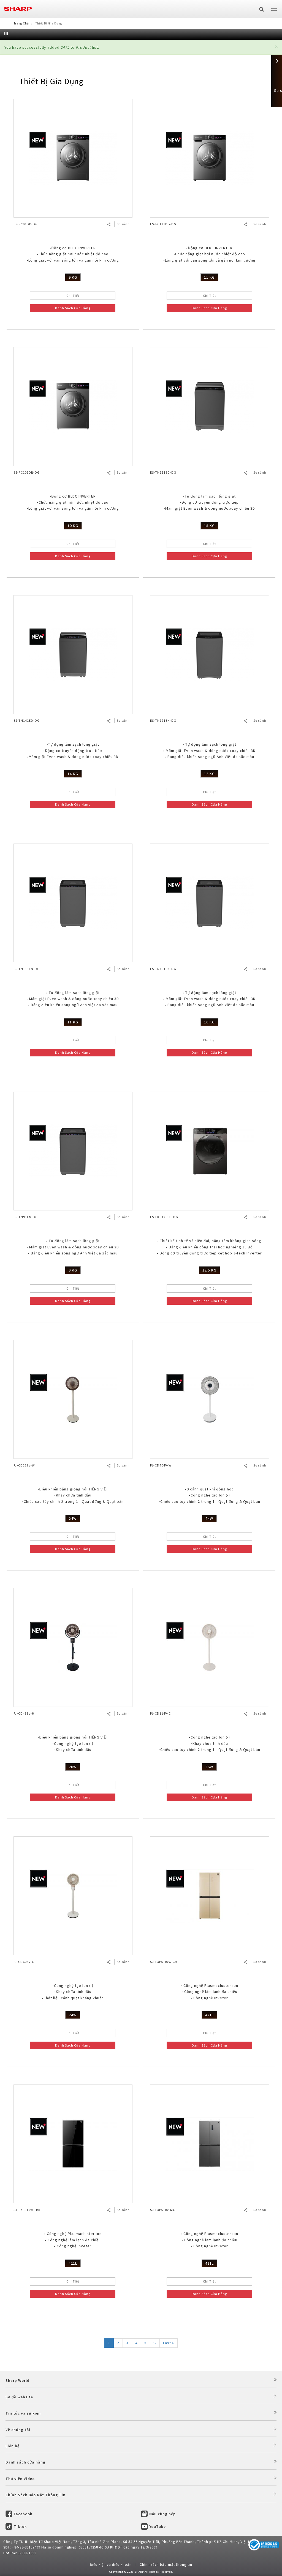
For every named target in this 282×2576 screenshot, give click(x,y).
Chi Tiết (73, 296)
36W (209, 1767)
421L (209, 2015)
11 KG (209, 277)
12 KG (209, 774)
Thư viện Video (20, 2479)
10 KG (73, 526)
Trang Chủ (21, 23)
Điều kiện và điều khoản (111, 2565)
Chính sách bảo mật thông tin (166, 2565)
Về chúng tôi (18, 2430)
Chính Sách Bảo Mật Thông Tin (36, 2495)
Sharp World (17, 2380)
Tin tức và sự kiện (23, 2413)
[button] (276, 47)
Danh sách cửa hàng (25, 2462)
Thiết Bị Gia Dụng (51, 81)
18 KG (209, 526)
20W (73, 1767)
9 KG (73, 277)
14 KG (73, 774)
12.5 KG (209, 1270)
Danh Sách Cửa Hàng (73, 308)
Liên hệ (13, 2446)
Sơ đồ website (19, 2397)
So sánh (123, 224)
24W (73, 1518)
